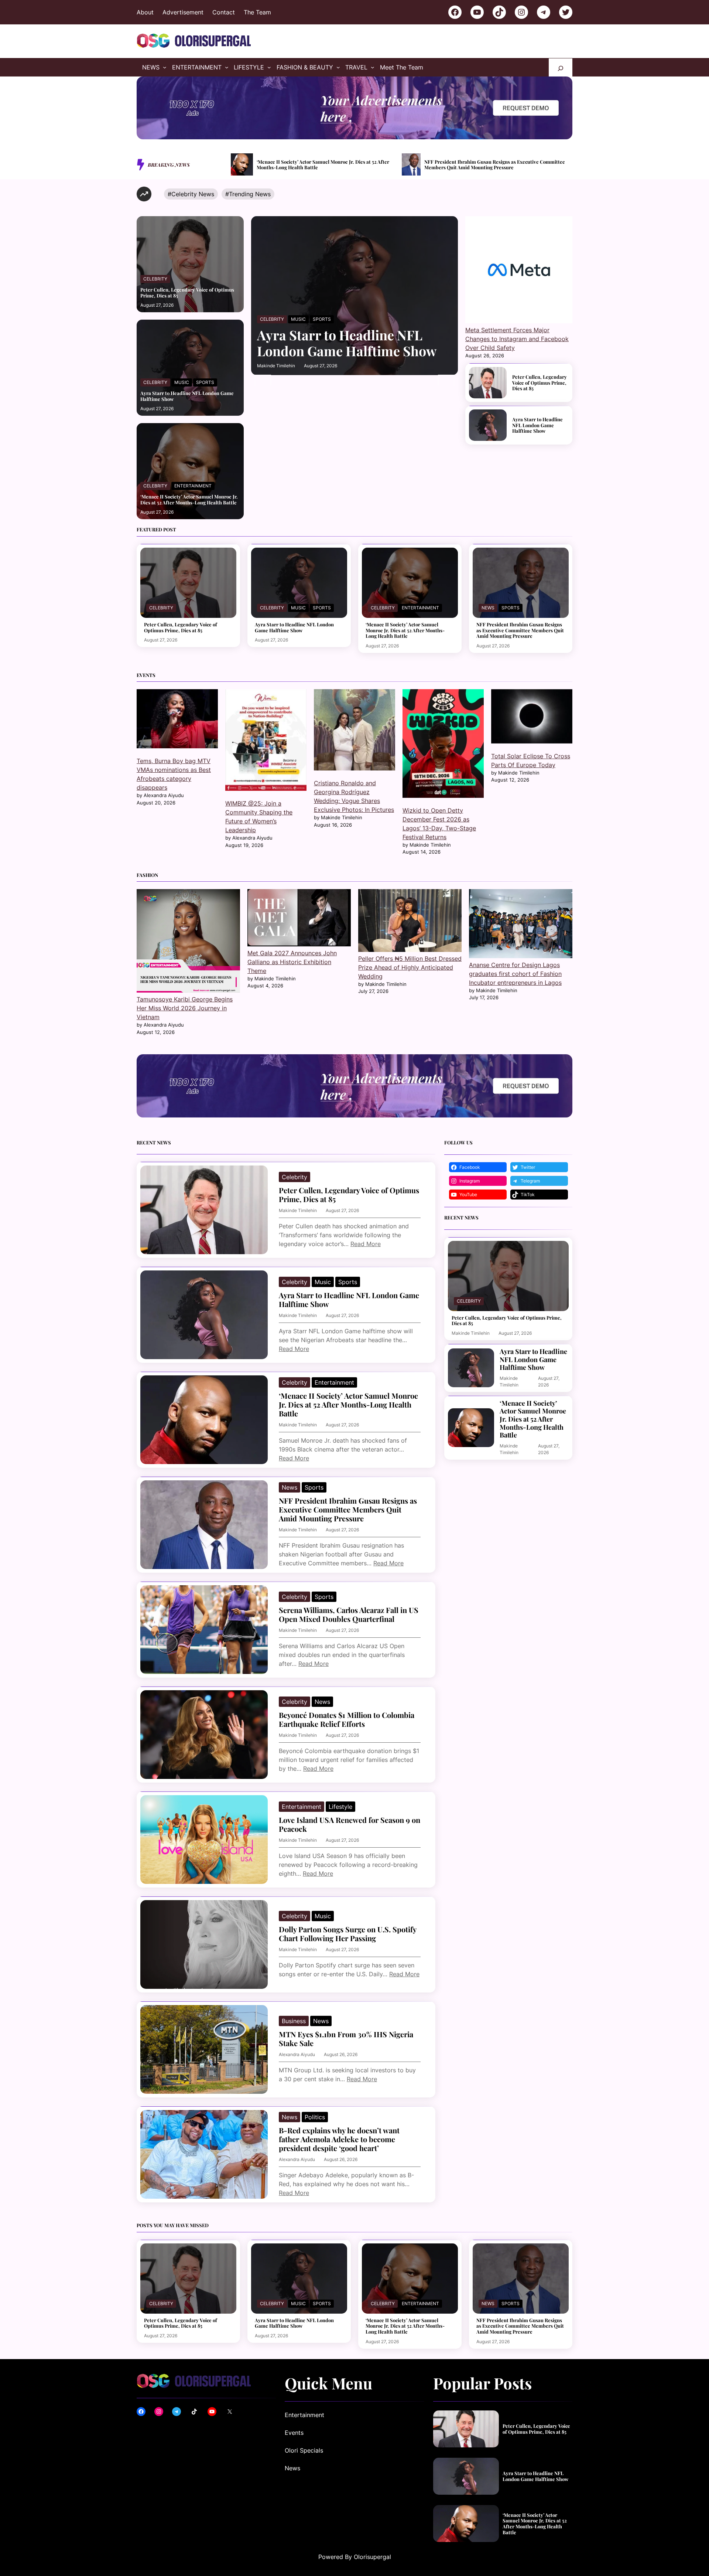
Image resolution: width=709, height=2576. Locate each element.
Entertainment (193, 486)
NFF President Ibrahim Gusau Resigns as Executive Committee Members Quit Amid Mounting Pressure (324, 165)
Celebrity (155, 279)
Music (182, 382)
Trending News (250, 194)
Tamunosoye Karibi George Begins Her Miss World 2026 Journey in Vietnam (185, 1008)
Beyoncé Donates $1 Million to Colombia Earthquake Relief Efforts (347, 1719)
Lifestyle (340, 1807)
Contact (224, 12)
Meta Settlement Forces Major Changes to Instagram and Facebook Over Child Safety (517, 339)
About (145, 12)
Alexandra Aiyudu (297, 2054)
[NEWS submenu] (165, 67)
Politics (315, 2117)
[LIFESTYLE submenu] (269, 67)
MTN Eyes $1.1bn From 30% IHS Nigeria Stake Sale (346, 2039)
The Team (257, 12)
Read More (366, 1244)
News (488, 608)
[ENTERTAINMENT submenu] (227, 67)
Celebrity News (193, 194)
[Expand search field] (561, 67)
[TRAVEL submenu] (373, 67)
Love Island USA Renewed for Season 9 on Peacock (350, 1824)
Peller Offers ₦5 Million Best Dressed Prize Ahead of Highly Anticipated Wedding (410, 967)
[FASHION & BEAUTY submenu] (338, 67)
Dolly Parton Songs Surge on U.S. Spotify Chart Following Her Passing (347, 1934)
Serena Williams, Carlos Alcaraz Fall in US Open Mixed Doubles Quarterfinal (501, 165)
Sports (205, 382)
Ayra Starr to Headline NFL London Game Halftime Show (187, 396)
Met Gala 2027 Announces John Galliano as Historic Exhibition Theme (292, 962)
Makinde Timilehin (276, 366)
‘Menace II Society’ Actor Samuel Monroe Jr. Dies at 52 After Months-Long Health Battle (189, 499)
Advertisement (183, 12)
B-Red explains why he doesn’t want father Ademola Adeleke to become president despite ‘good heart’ (339, 2139)
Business (294, 2021)
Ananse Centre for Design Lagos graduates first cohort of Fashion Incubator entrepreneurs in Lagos (515, 974)
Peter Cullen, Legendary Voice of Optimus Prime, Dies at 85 (187, 292)
